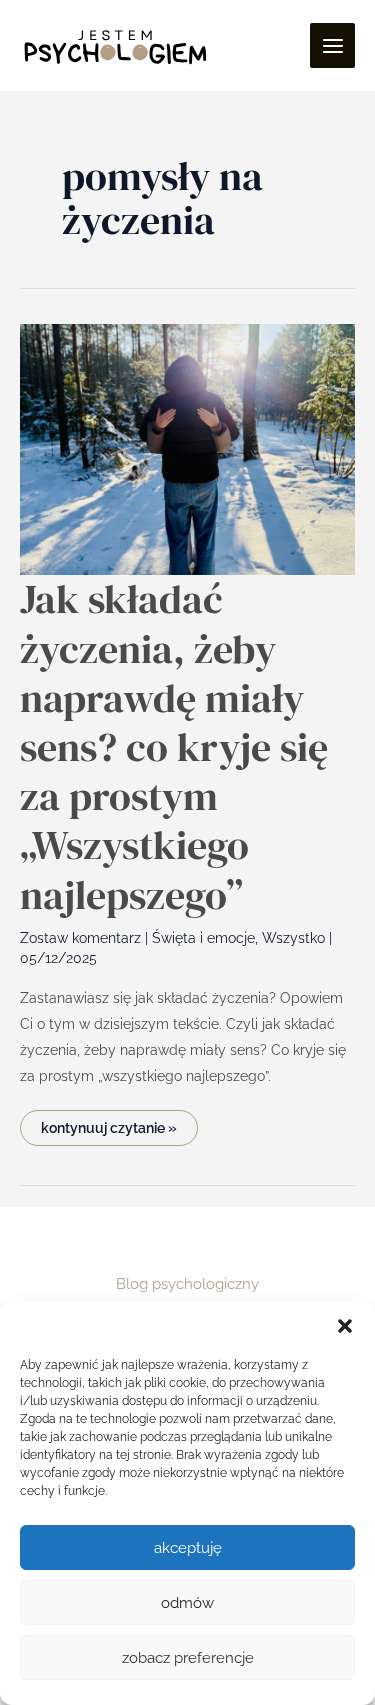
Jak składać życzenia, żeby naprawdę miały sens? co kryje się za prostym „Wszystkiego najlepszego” (174, 746)
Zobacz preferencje (188, 1658)
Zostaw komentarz (80, 938)
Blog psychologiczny (187, 1284)
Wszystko (293, 938)
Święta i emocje (203, 938)
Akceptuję (188, 1548)
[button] (345, 1326)
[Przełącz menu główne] (332, 45)
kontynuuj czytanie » (108, 1123)
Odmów (187, 1603)
